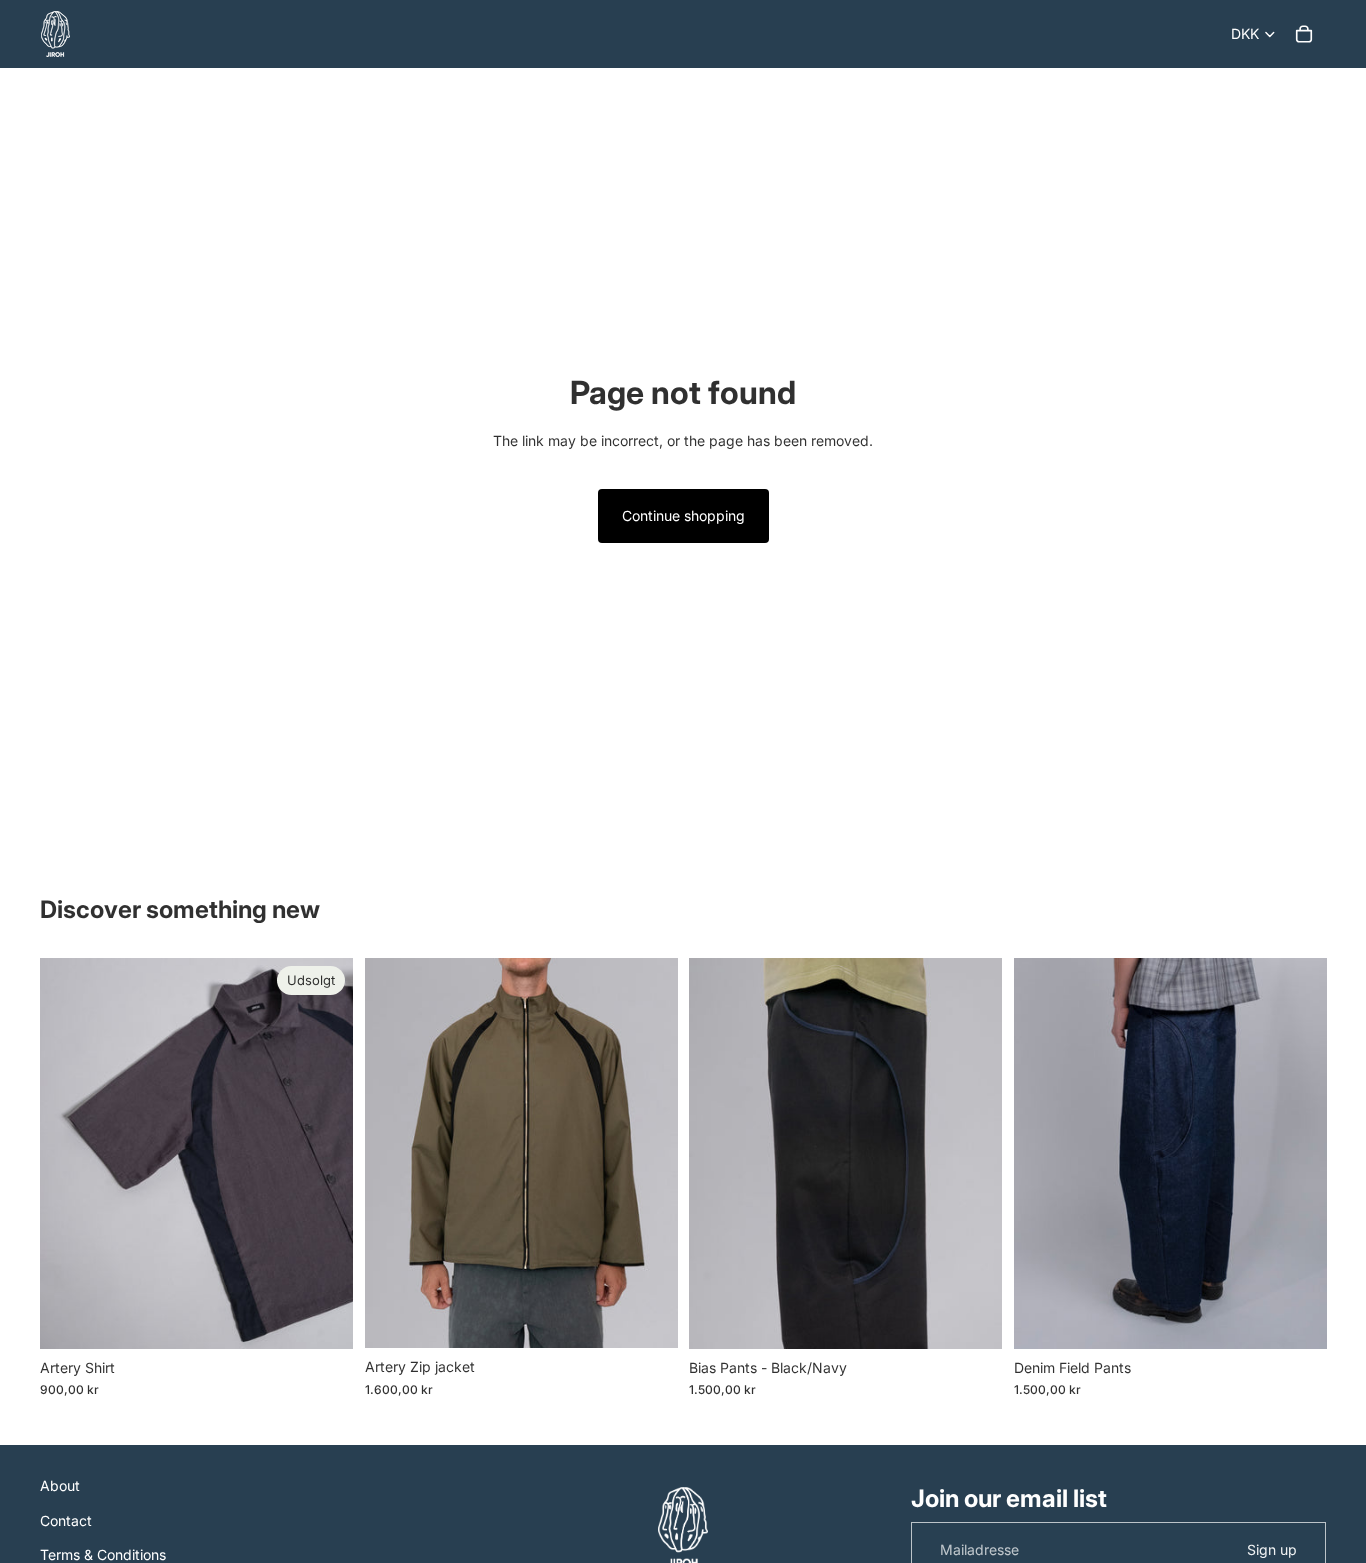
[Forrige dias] (70, 1153)
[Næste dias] (323, 1153)
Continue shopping (683, 515)
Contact (66, 1520)
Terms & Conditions (103, 1554)
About (60, 1485)
